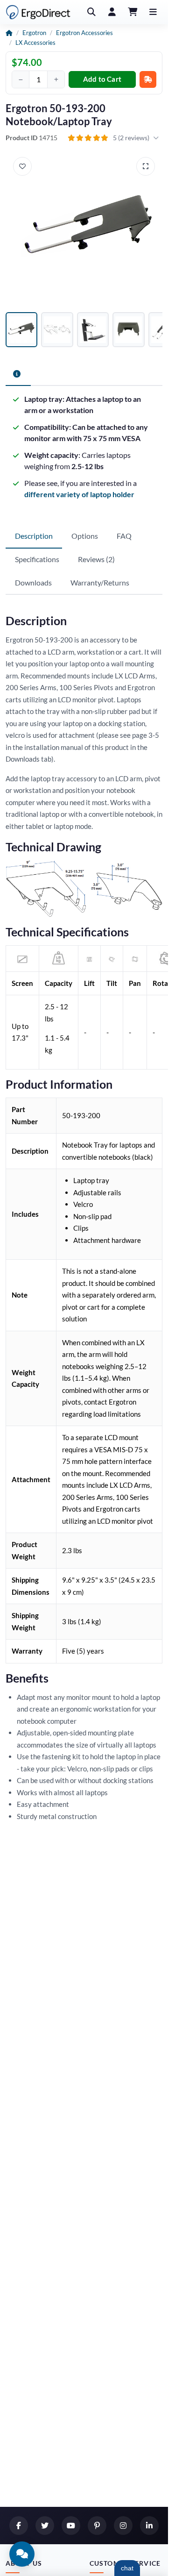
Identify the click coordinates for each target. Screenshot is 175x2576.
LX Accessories (35, 43)
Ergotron (34, 33)
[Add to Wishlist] (22, 166)
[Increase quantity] (56, 79)
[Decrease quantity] (21, 79)
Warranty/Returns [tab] (100, 582)
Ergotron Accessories (84, 33)
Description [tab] (34, 536)
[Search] (91, 12)
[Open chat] (22, 2554)
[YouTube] (71, 2526)
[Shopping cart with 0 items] (133, 12)
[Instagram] (123, 2526)
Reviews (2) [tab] (96, 559)
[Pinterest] (97, 2526)
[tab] (18, 374)
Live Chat (127, 2568)
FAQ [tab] (124, 536)
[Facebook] (19, 2526)
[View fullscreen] (146, 166)
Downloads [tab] (33, 582)
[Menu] (153, 12)
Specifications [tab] (37, 559)
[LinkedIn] (149, 2526)
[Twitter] (45, 2526)
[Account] (112, 12)
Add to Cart (102, 79)
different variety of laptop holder (79, 494)
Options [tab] (85, 536)
